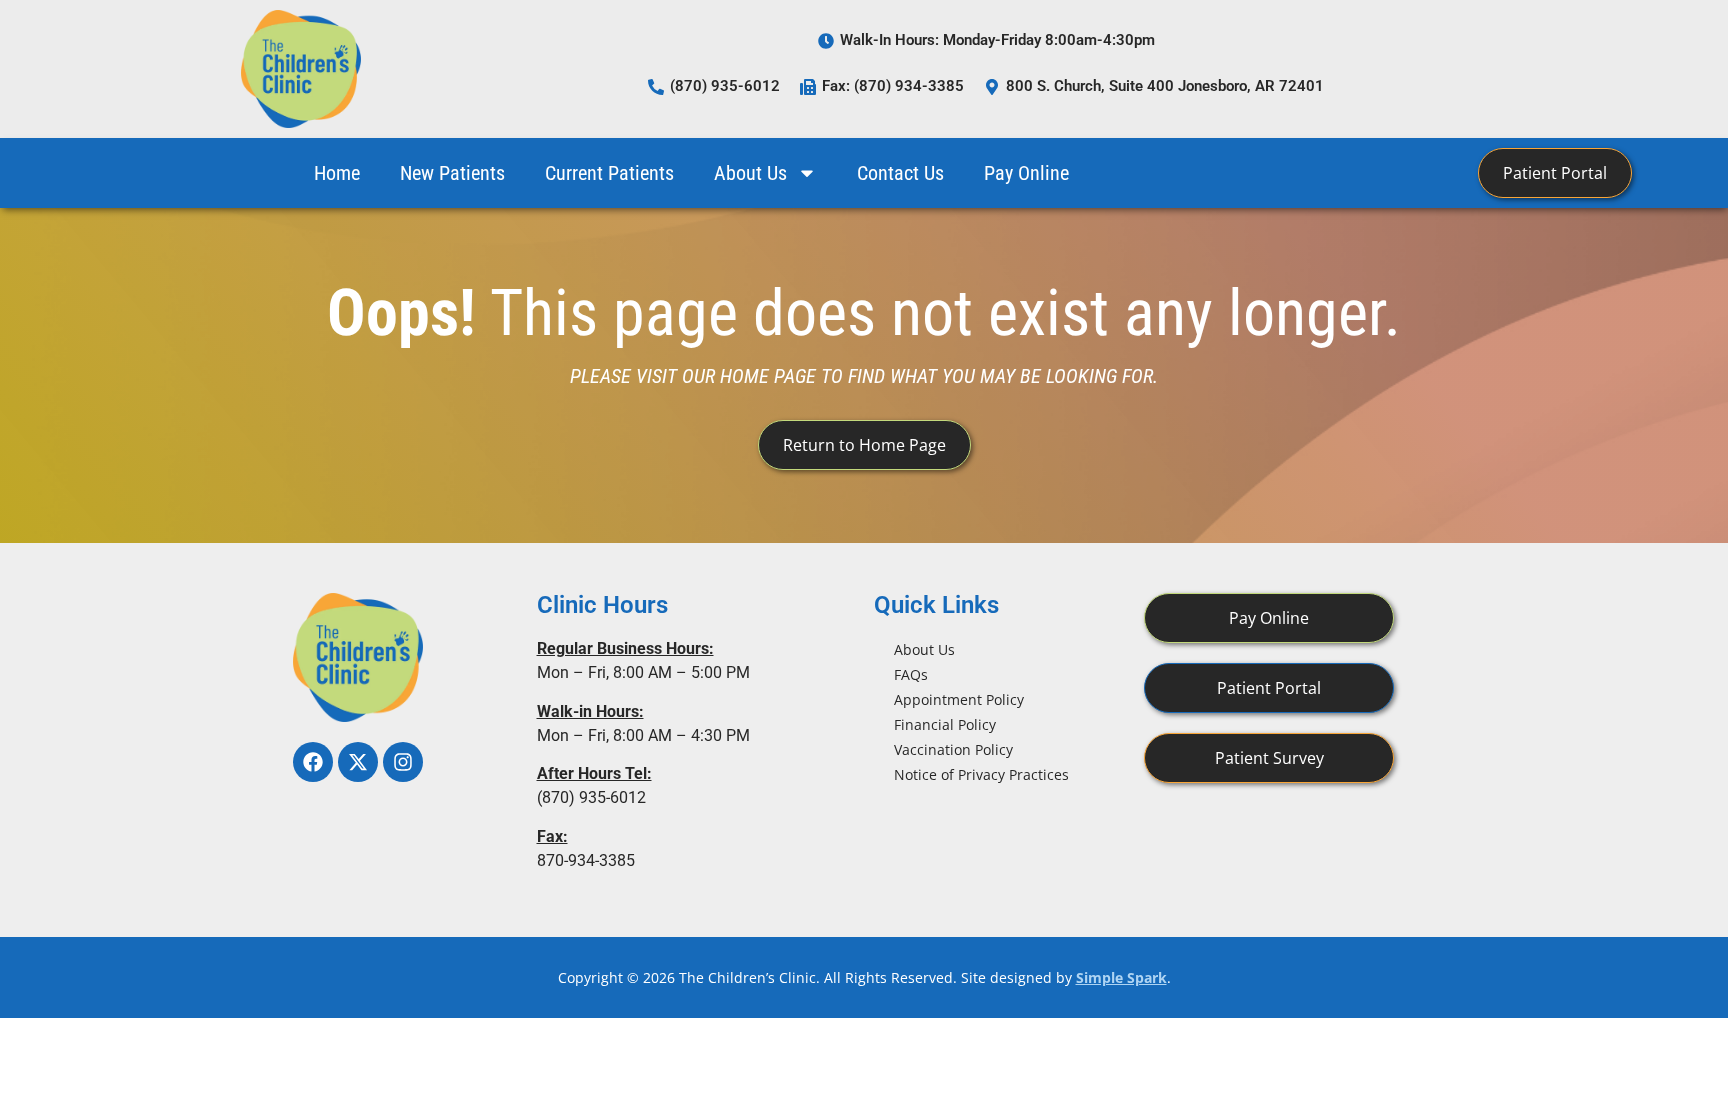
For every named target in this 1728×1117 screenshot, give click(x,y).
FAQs (911, 674)
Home (337, 173)
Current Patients (609, 173)
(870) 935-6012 (725, 86)
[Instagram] (403, 762)
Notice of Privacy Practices (981, 774)
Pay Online (1026, 173)
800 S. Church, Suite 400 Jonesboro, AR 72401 (1165, 86)
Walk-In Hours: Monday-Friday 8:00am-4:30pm (997, 40)
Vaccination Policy (953, 749)
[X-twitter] (358, 762)
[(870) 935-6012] (656, 87)
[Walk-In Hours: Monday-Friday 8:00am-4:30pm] (826, 41)
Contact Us (900, 173)
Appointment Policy (959, 699)
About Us (750, 173)
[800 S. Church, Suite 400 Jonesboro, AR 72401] (992, 87)
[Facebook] (313, 762)
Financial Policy (945, 724)
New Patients (452, 173)
